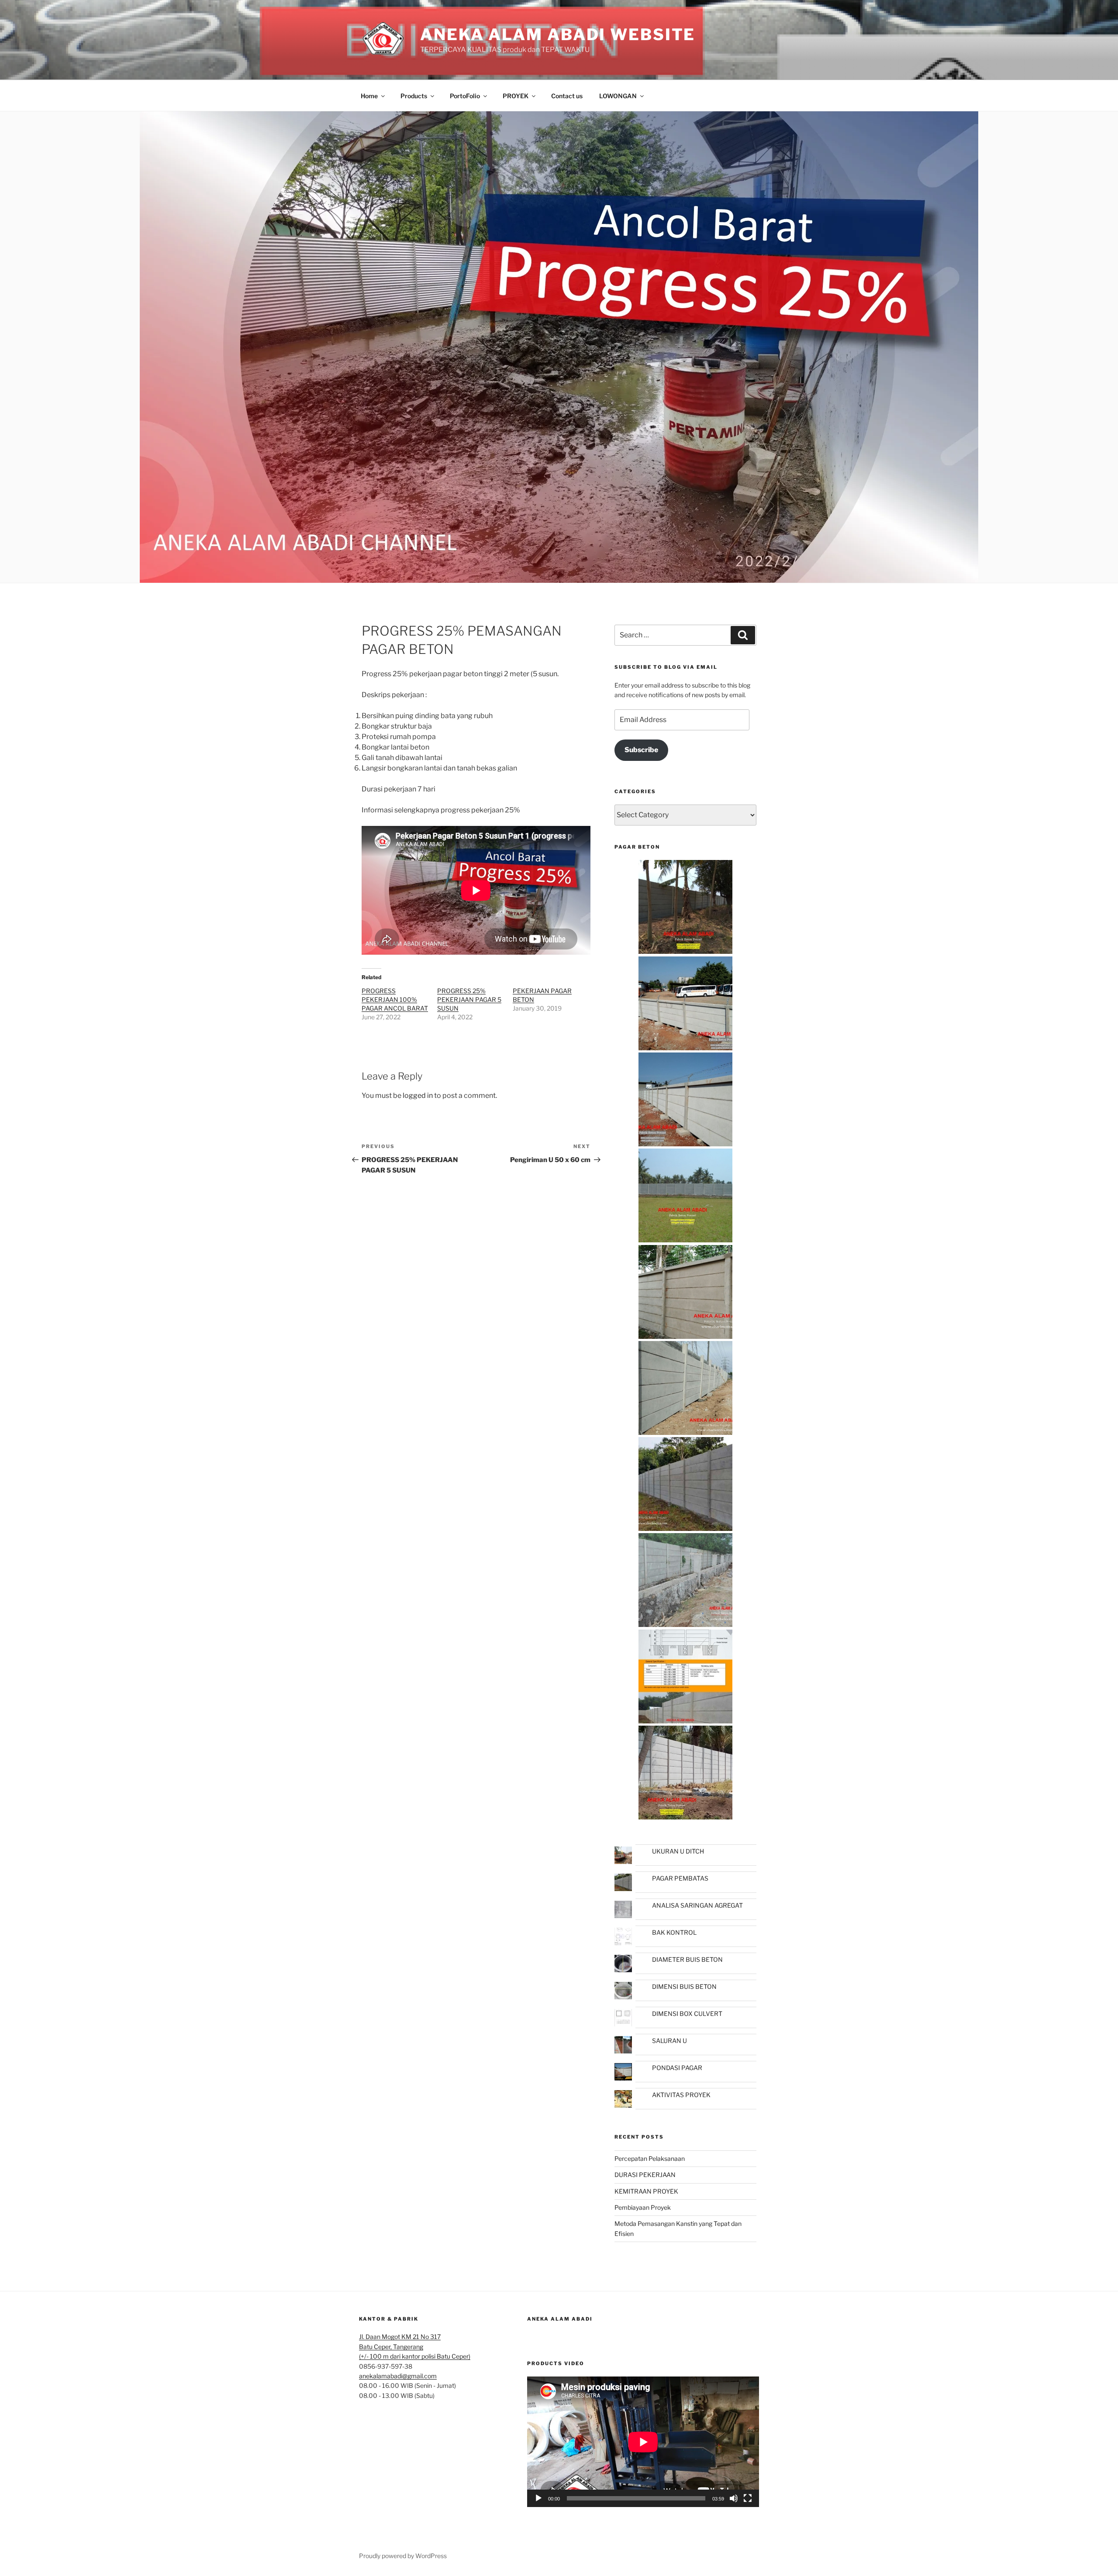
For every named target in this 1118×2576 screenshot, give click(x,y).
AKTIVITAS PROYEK (681, 2095)
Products (414, 96)
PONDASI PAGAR (677, 2068)
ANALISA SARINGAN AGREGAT (697, 1905)
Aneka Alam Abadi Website (558, 34)
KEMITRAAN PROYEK (646, 2191)
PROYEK (516, 96)
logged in (418, 1095)
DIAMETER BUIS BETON (687, 1959)
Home (369, 96)
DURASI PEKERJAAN (645, 2175)
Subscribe (641, 750)
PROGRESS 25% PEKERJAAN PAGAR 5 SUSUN (469, 999)
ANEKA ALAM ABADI (560, 2319)
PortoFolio (465, 96)
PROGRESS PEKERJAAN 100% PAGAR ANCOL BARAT (395, 999)
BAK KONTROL (674, 1932)
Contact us (567, 96)
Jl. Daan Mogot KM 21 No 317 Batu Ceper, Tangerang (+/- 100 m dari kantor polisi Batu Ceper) (415, 2346)
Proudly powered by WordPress (403, 2556)
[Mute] (734, 2498)
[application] (643, 2442)
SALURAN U (669, 2041)
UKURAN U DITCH (678, 1851)
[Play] (538, 2498)
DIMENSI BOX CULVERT (687, 2014)
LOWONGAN (618, 96)
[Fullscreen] (748, 2498)
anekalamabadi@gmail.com (398, 2376)
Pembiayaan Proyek (643, 2207)
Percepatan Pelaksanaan (650, 2158)
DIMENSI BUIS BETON (684, 1986)
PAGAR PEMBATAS (680, 1878)
